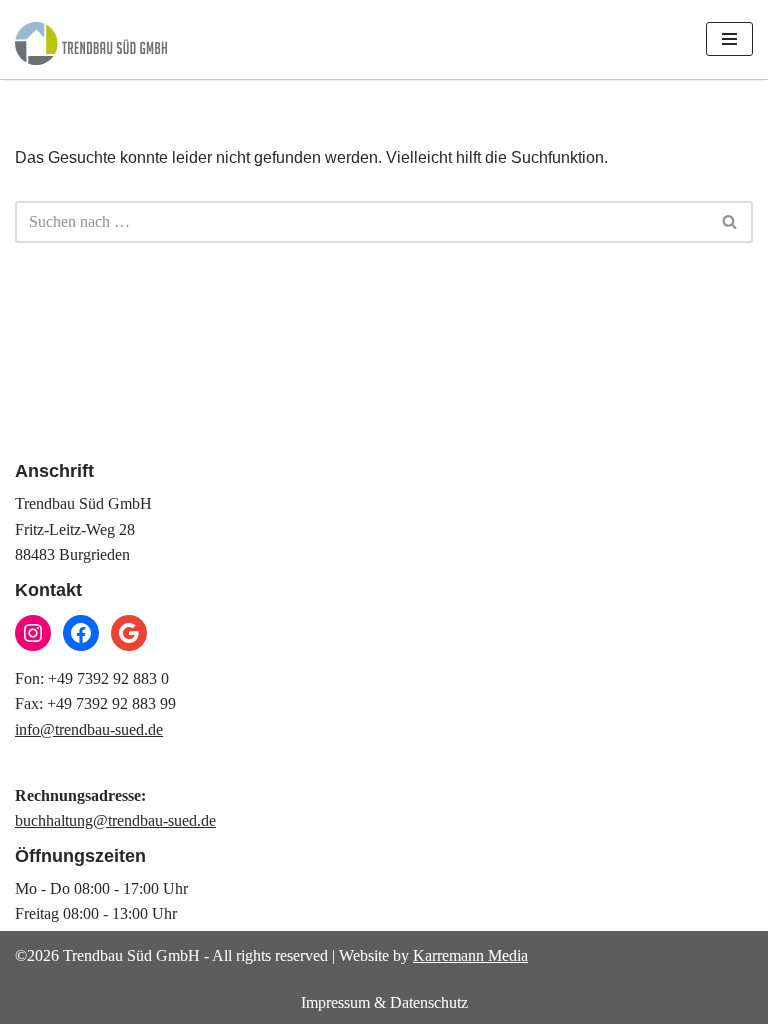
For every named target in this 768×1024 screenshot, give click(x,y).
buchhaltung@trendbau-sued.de (115, 820)
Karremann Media (470, 955)
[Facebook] (81, 633)
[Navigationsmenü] (729, 39)
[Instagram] (33, 633)
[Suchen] (730, 222)
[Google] (129, 633)
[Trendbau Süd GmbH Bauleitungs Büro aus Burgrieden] (91, 43)
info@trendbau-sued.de (89, 729)
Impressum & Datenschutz (384, 1002)
